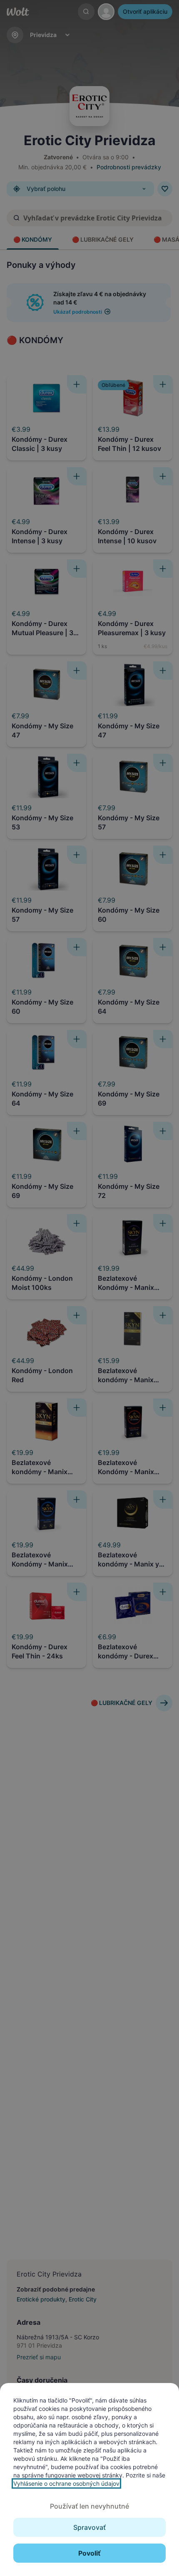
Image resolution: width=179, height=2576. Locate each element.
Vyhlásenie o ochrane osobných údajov (66, 2483)
